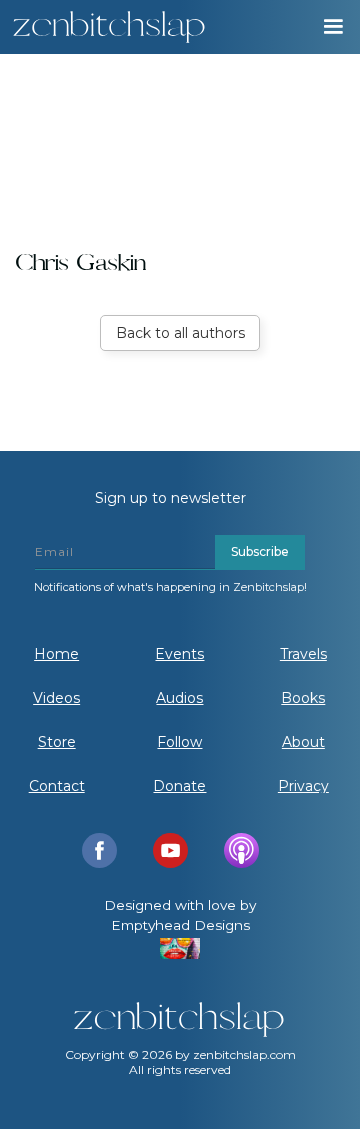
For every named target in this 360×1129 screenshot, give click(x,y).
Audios (179, 698)
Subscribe (260, 551)
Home (56, 654)
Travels (303, 654)
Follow (179, 742)
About (303, 742)
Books (303, 698)
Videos (56, 698)
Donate (179, 786)
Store (57, 742)
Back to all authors (180, 333)
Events (179, 654)
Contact (57, 786)
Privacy (303, 786)
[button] (332, 27)
